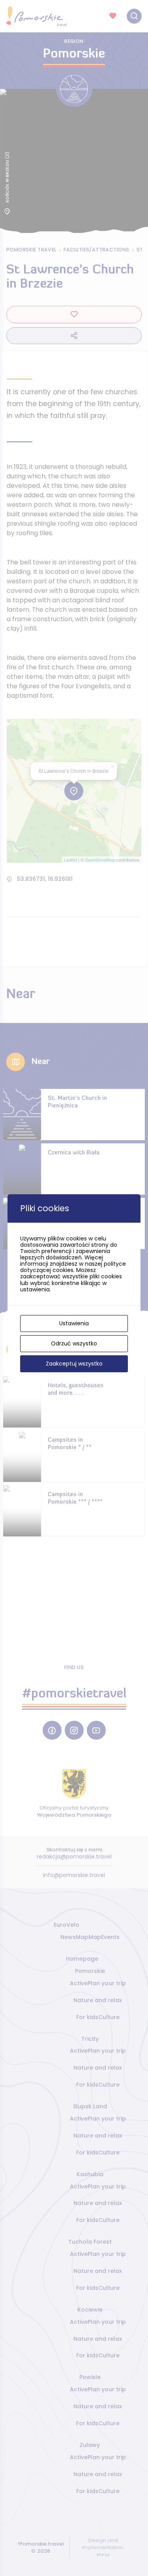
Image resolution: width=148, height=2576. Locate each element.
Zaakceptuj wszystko (74, 1364)
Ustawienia (74, 1323)
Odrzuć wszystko (74, 1343)
